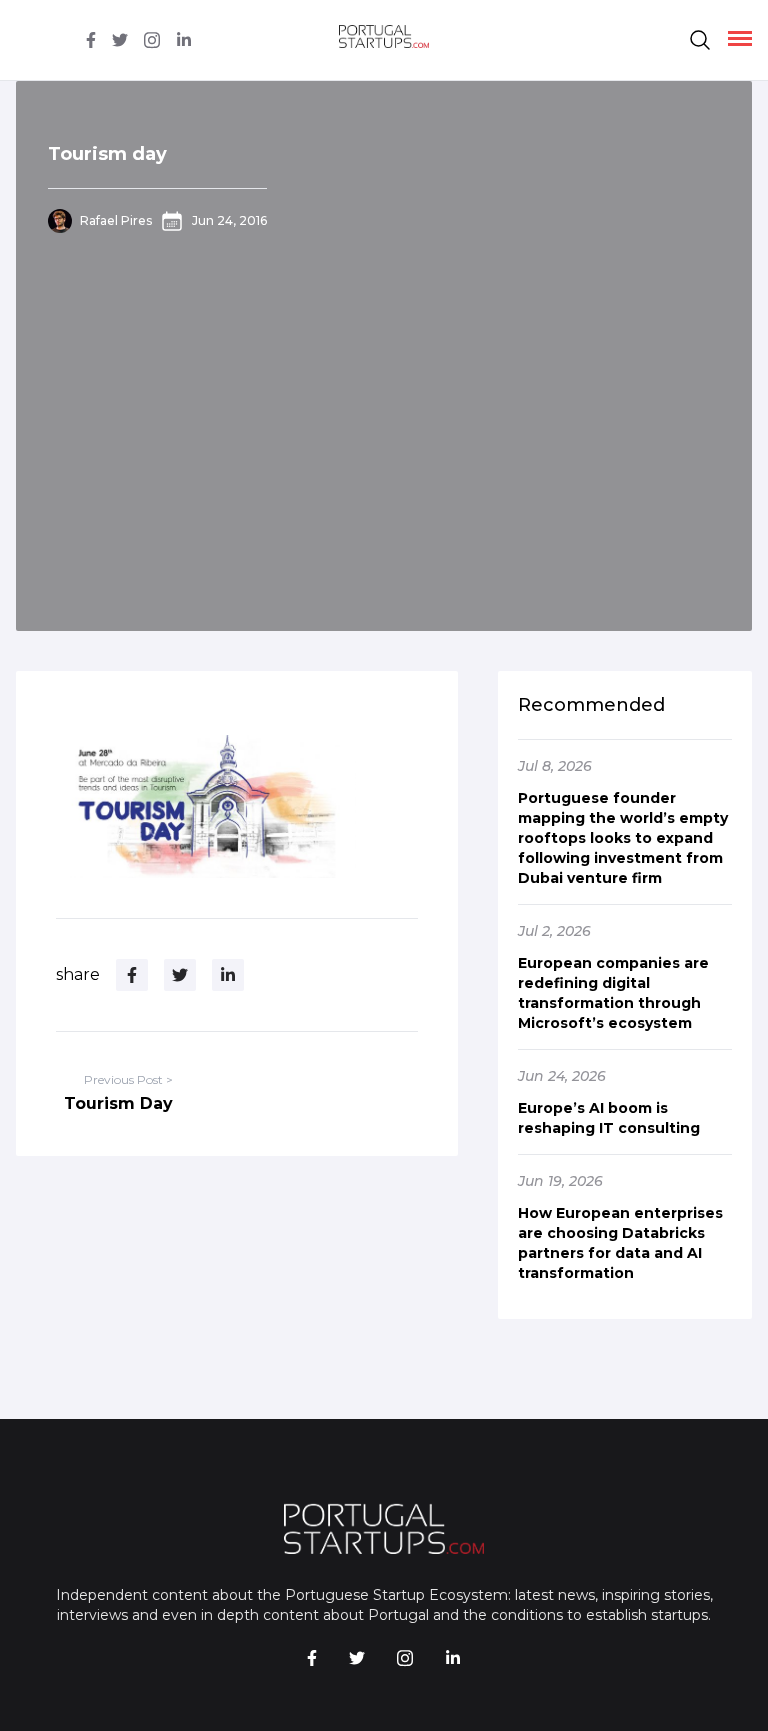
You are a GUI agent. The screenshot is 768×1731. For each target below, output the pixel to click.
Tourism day (107, 154)
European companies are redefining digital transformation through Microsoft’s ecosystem (613, 993)
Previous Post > (128, 1079)
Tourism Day (118, 1103)
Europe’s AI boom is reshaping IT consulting (609, 1118)
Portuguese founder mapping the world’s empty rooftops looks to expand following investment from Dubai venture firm (623, 838)
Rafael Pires (116, 220)
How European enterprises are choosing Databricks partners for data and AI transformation (620, 1243)
